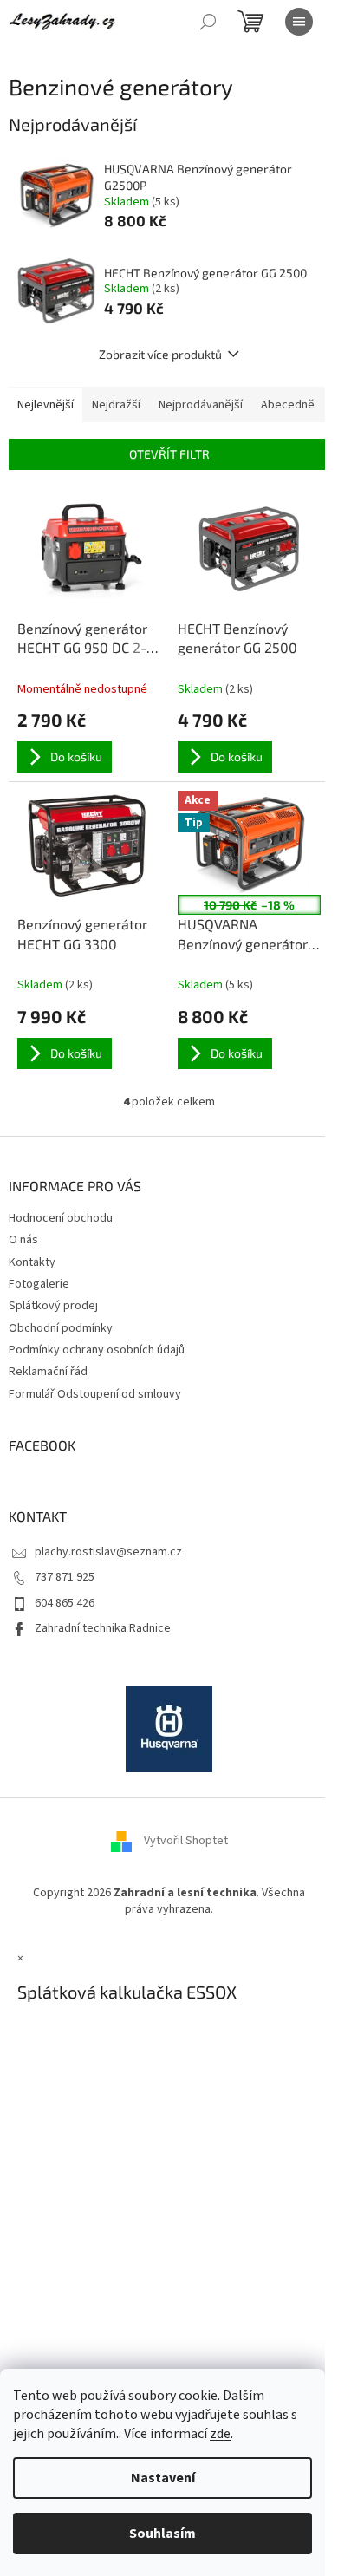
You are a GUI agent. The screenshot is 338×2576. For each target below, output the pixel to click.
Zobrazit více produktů (160, 354)
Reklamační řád (48, 1372)
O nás (23, 1240)
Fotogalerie (39, 1284)
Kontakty (32, 1262)
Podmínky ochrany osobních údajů (97, 1350)
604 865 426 (65, 1603)
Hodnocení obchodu (61, 1218)
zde (220, 2434)
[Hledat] (208, 22)
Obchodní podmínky (61, 1328)
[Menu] (299, 22)
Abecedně (288, 405)
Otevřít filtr (169, 454)
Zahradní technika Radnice (103, 1628)
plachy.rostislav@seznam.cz (108, 1552)
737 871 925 (65, 1577)
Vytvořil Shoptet (186, 1841)
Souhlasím (162, 2534)
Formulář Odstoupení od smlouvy (95, 1394)
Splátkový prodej (53, 1306)
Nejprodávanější (201, 405)
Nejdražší (116, 405)
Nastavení (163, 2478)
